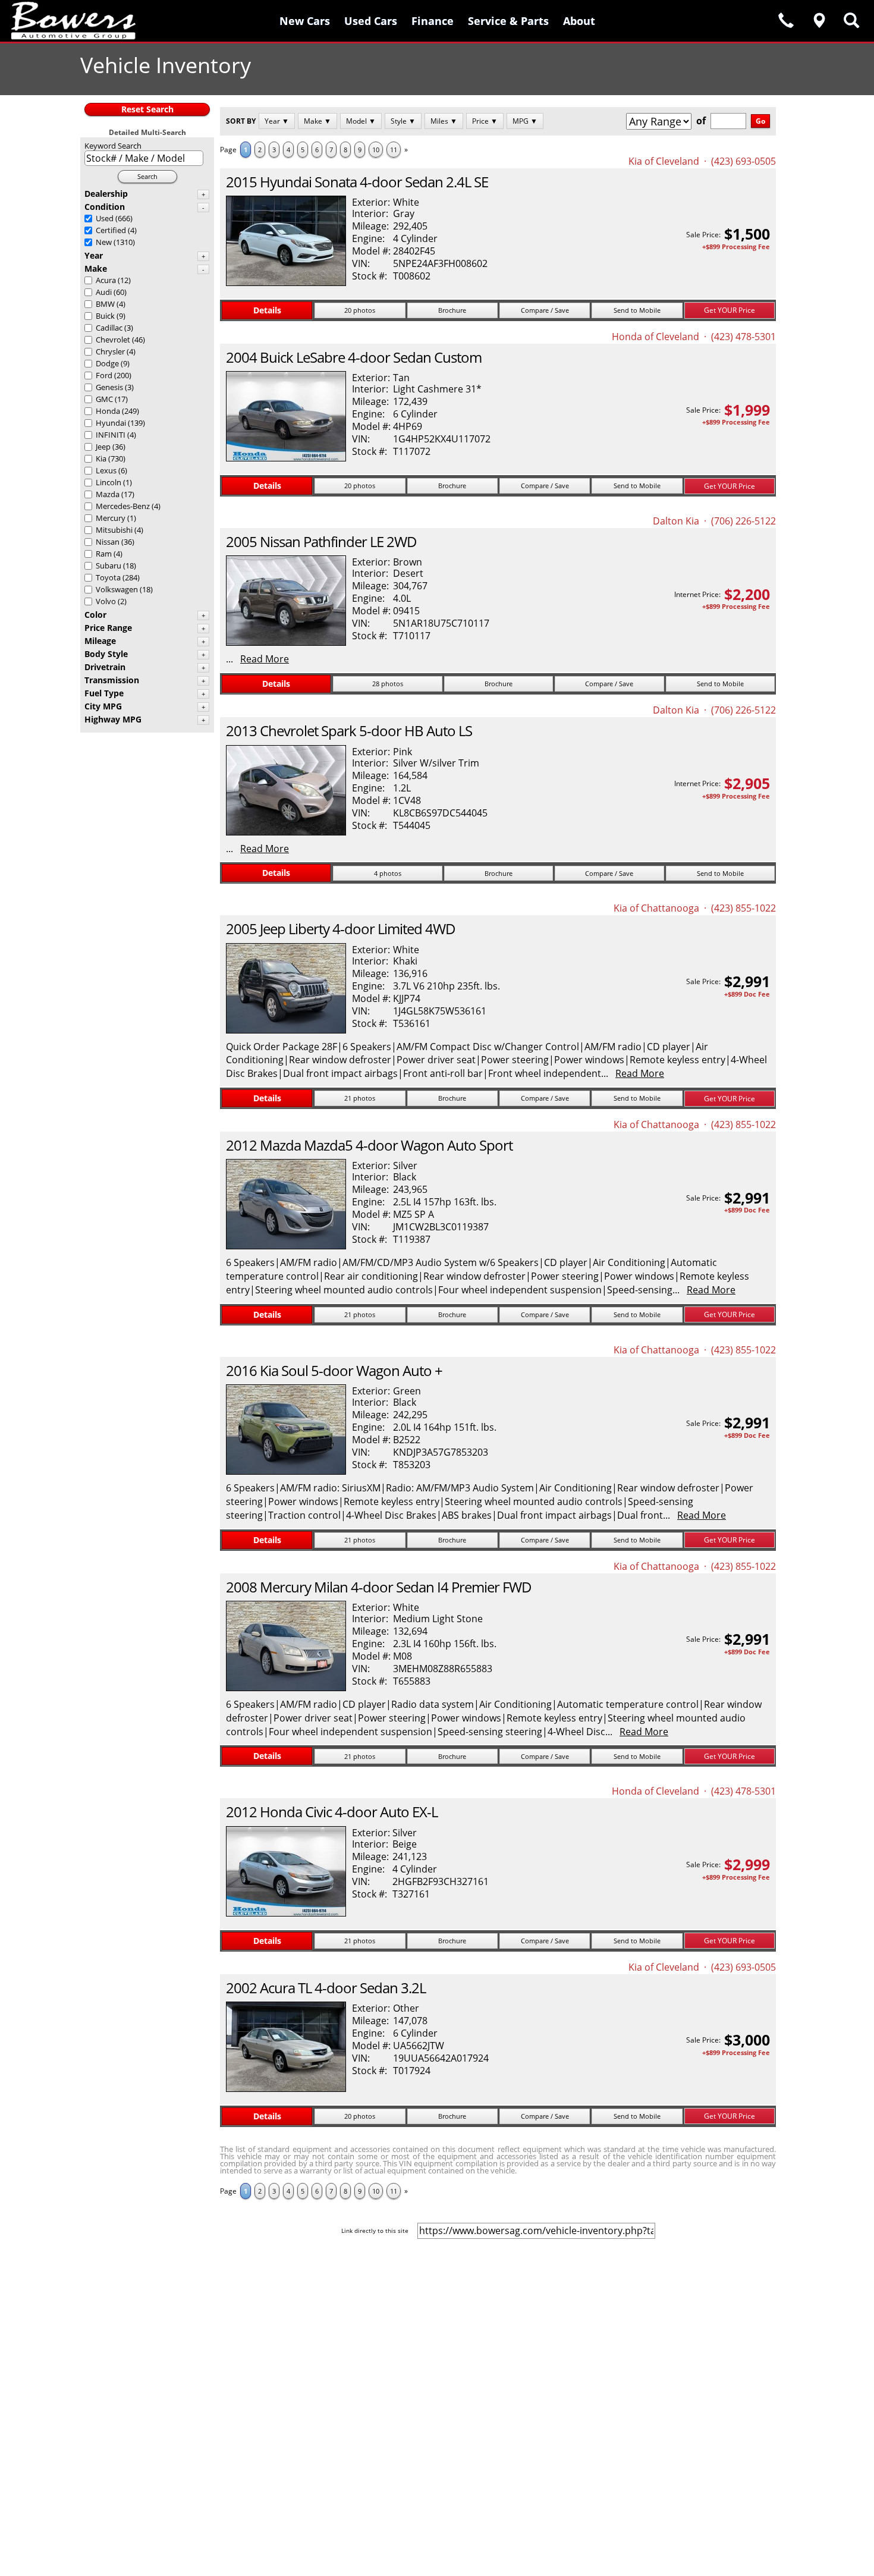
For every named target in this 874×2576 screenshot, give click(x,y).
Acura (106, 280)
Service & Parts (508, 21)
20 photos (360, 310)
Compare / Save (545, 310)
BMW (105, 304)
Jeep (103, 447)
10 (376, 150)
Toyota (108, 577)
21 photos (360, 1098)
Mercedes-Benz (123, 506)
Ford (104, 375)
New (104, 242)
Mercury (111, 518)
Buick (105, 316)
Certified (111, 230)
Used (105, 218)
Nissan (108, 542)
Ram (104, 554)
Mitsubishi (114, 530)
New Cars (305, 21)
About (579, 21)
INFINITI (111, 435)
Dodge (107, 363)
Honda (108, 411)
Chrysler (110, 351)
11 (394, 150)
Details (267, 310)
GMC (104, 399)
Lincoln (109, 482)
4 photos (388, 873)
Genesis (109, 387)
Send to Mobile (637, 310)
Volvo (106, 601)
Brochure (452, 310)
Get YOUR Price (730, 310)
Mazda (108, 494)
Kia (101, 458)
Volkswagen (117, 589)
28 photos (388, 684)
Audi (104, 292)
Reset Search (147, 109)
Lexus (106, 470)
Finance (433, 21)
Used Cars (371, 21)
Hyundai (111, 423)
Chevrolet (113, 340)
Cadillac (109, 328)
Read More (265, 659)
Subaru (109, 566)
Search (147, 176)
